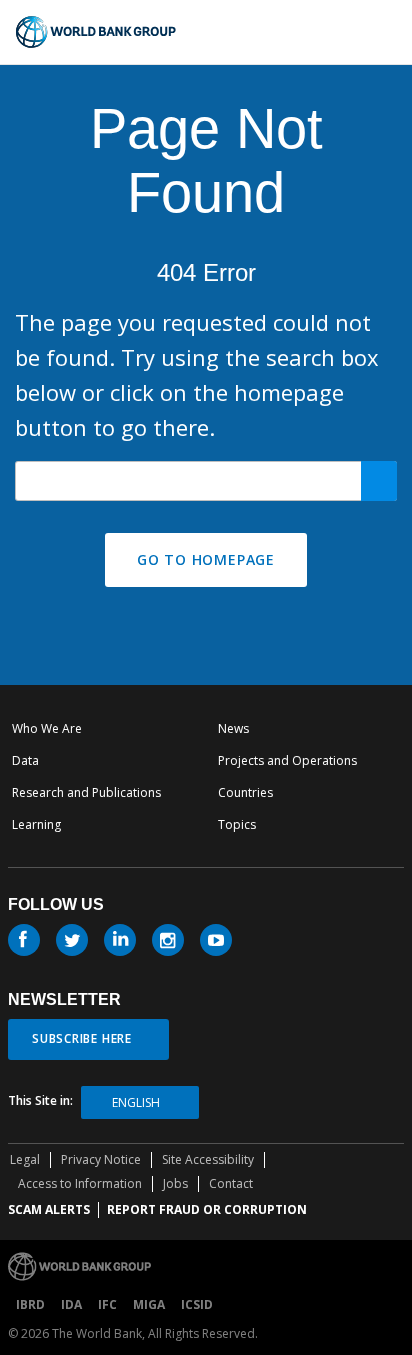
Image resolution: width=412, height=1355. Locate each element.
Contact (231, 1183)
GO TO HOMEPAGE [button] (206, 559)
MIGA (149, 1304)
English (136, 1102)
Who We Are (47, 728)
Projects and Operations (287, 760)
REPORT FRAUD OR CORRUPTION (207, 1209)
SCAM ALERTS (49, 1209)
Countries (245, 792)
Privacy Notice (101, 1159)
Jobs (175, 1183)
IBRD (30, 1304)
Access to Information (80, 1183)
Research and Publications (86, 792)
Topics (237, 824)
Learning (36, 824)
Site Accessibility (208, 1159)
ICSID (197, 1304)
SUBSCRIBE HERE (82, 1038)
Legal (25, 1159)
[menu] (388, 32)
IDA (71, 1304)
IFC (107, 1304)
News (233, 728)
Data (25, 760)
